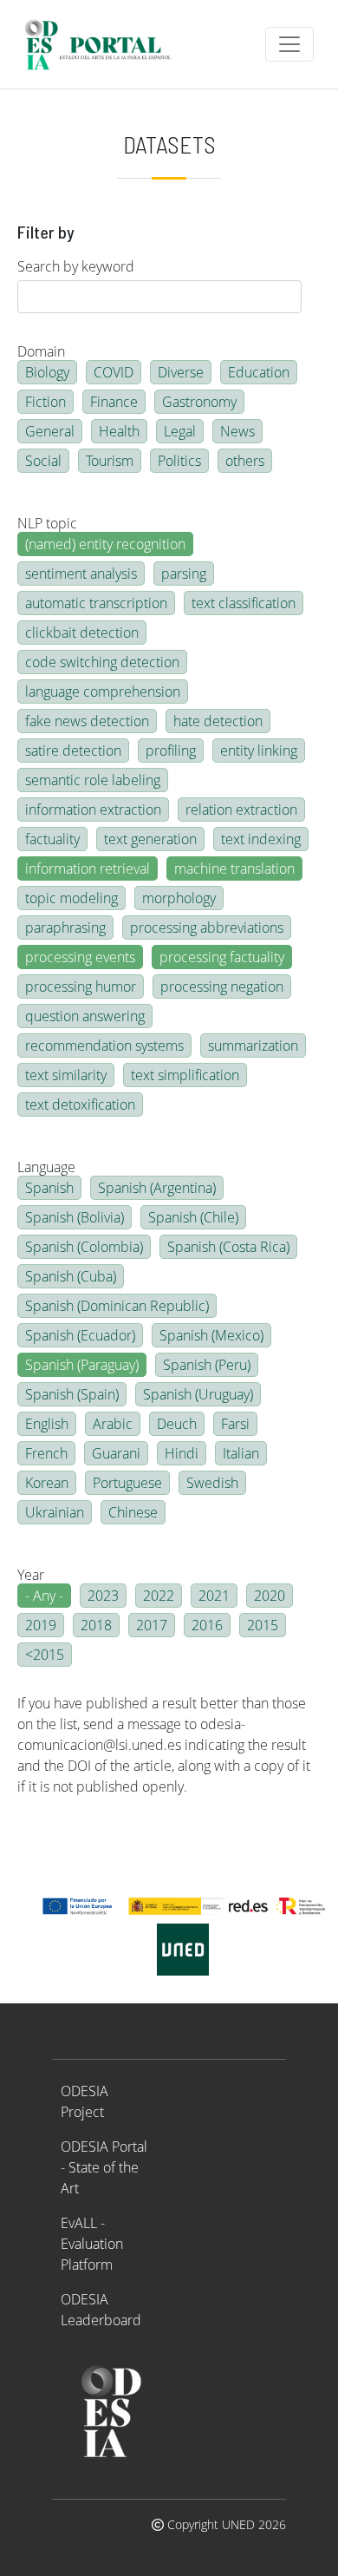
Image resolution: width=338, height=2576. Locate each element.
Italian (241, 1453)
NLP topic (47, 523)
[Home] (105, 44)
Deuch (177, 1424)
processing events (80, 957)
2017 (152, 1625)
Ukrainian (55, 1512)
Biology (47, 372)
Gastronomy (199, 402)
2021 (214, 1596)
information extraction (93, 810)
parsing (184, 574)
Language (46, 1167)
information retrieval (88, 868)
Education (259, 372)
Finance (114, 402)
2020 (270, 1596)
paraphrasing (65, 927)
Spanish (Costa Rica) (228, 1247)
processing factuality (222, 957)
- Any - (44, 1596)
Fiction (45, 402)
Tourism (110, 461)
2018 (96, 1625)
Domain (41, 351)
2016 (207, 1625)
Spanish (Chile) (193, 1217)
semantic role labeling (93, 780)
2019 (41, 1625)
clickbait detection (82, 633)
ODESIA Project (84, 2101)
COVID (114, 372)
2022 (159, 1596)
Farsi (235, 1424)
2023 (103, 1596)
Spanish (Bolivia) (75, 1217)
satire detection (73, 751)
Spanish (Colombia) (84, 1247)
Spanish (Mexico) (211, 1335)
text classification (244, 603)
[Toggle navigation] (289, 44)
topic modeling (71, 898)
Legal (180, 431)
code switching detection (102, 662)
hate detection (218, 721)
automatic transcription (96, 603)
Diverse (181, 372)
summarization (253, 1045)
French (46, 1453)
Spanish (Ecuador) (80, 1335)
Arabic (113, 1424)
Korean (47, 1483)
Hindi (182, 1453)
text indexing (261, 839)
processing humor (81, 986)
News (237, 431)
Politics (179, 461)
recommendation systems (104, 1045)
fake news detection (87, 721)
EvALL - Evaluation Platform (92, 2244)
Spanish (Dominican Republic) (117, 1306)
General (50, 431)
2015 (263, 1625)
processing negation (222, 986)
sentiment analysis (81, 574)
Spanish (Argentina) (157, 1188)
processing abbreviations (207, 927)
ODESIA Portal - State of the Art (104, 2167)
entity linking (259, 751)
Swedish (212, 1483)
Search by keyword (76, 266)
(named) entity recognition (105, 544)
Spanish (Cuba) (71, 1276)
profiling (171, 751)
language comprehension (103, 692)
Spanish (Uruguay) (198, 1394)
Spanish (49, 1188)
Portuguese (127, 1483)
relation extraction (241, 810)
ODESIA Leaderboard (101, 2310)
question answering (85, 1016)
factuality (52, 839)
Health (119, 431)
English (47, 1424)
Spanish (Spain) (72, 1394)
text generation (150, 839)
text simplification (185, 1075)
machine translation (234, 868)
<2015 (45, 1655)
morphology (179, 898)
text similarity (66, 1075)
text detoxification (80, 1104)
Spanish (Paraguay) (82, 1365)
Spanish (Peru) (207, 1365)
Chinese (133, 1512)
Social (43, 461)
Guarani (116, 1453)
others (245, 461)
